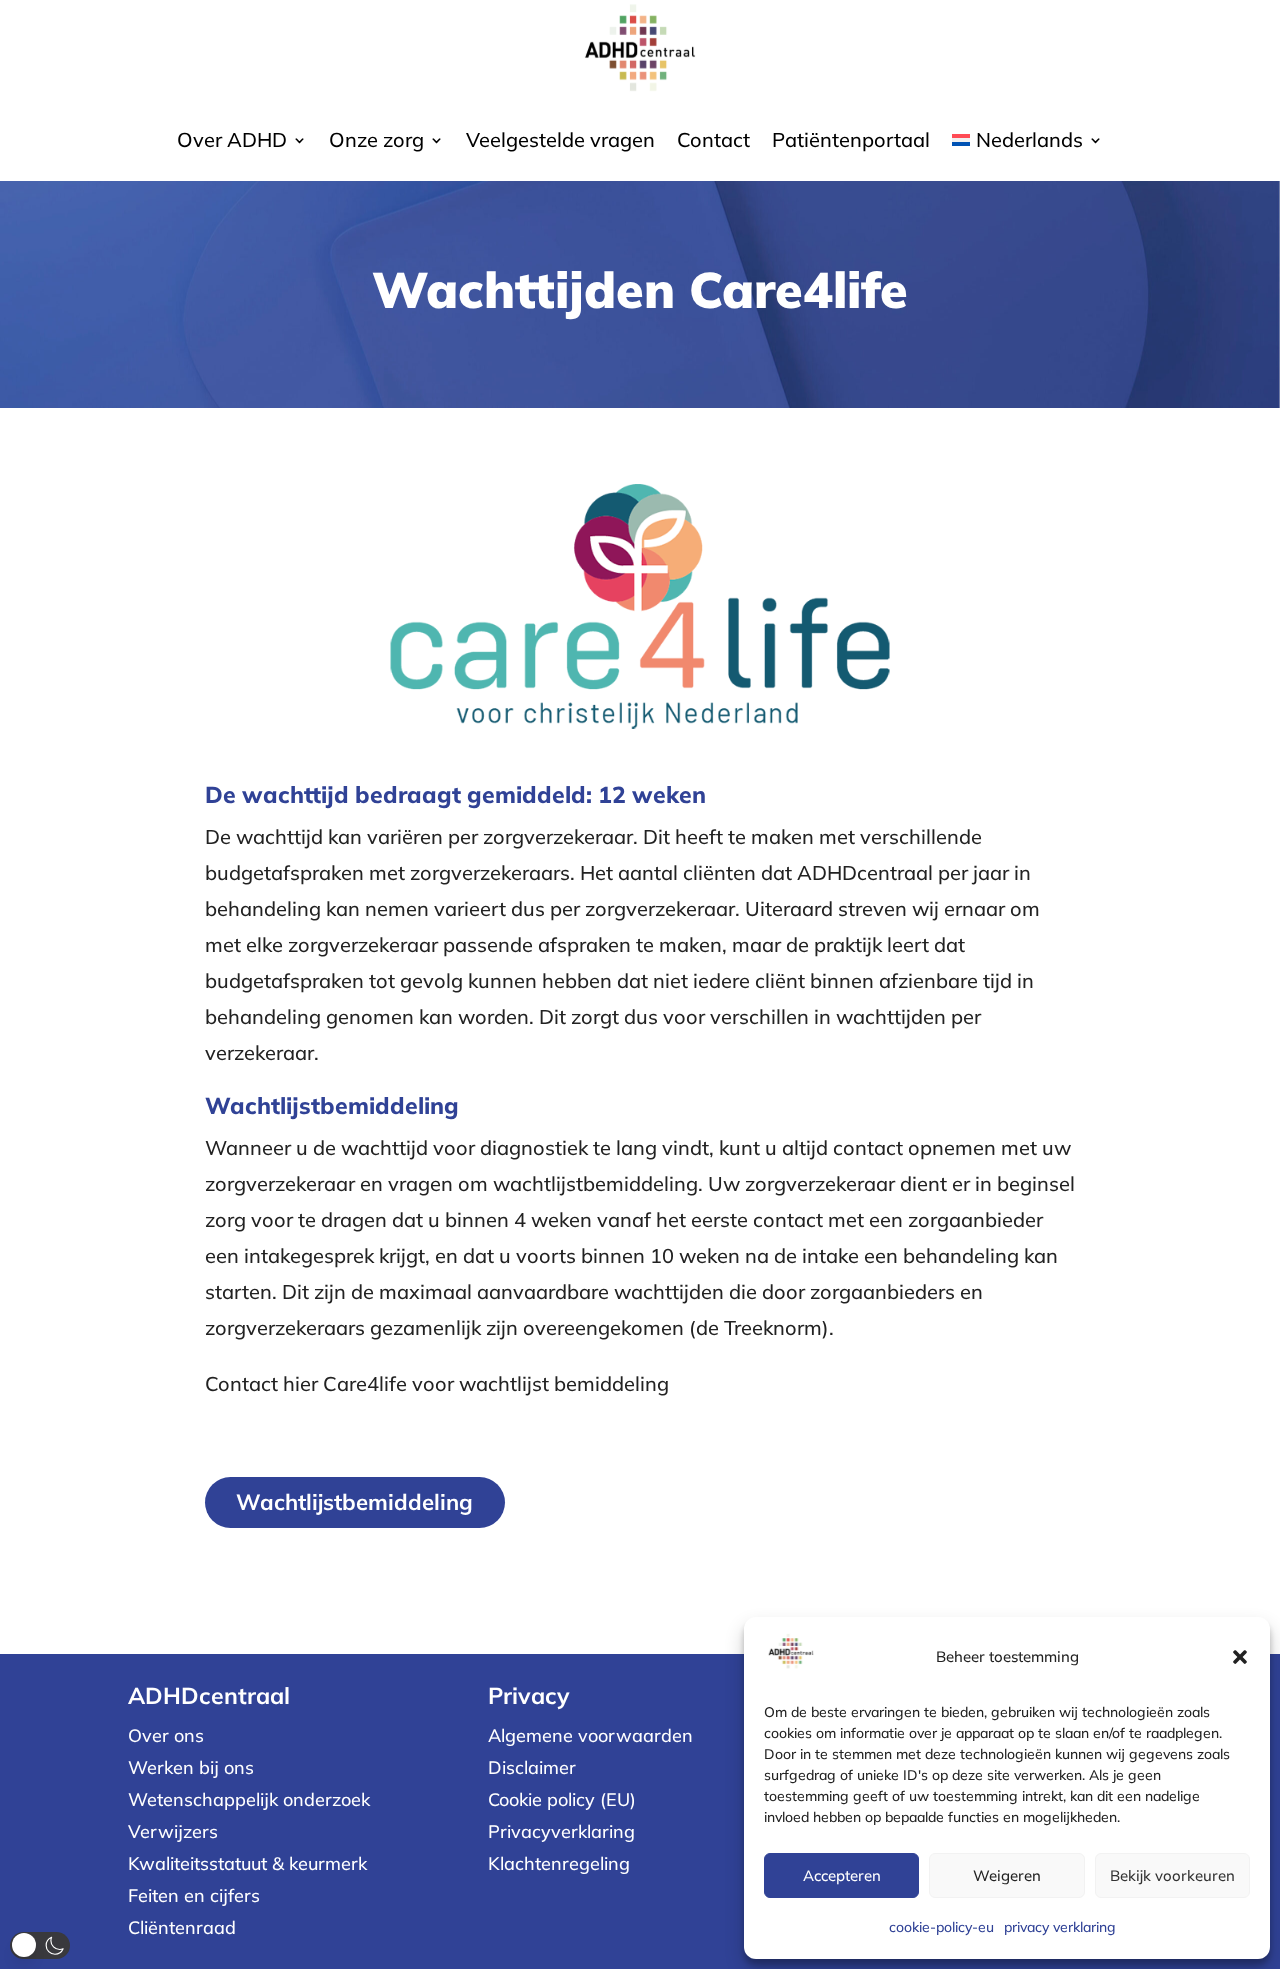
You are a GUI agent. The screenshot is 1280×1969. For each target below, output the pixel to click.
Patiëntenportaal (851, 142)
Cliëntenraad (182, 1927)
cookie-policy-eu (941, 1927)
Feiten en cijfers (194, 1895)
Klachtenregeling (559, 1863)
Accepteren (842, 1875)
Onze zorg (376, 142)
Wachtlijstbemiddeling (354, 1502)
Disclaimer (532, 1767)
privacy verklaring (1060, 1927)
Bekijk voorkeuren (1172, 1875)
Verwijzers (173, 1831)
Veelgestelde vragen (560, 142)
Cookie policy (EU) (562, 1799)
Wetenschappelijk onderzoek (249, 1799)
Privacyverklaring (561, 1831)
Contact (713, 142)
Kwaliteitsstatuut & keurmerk (247, 1863)
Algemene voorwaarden (590, 1735)
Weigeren (1007, 1875)
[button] (1240, 1657)
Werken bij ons (191, 1767)
